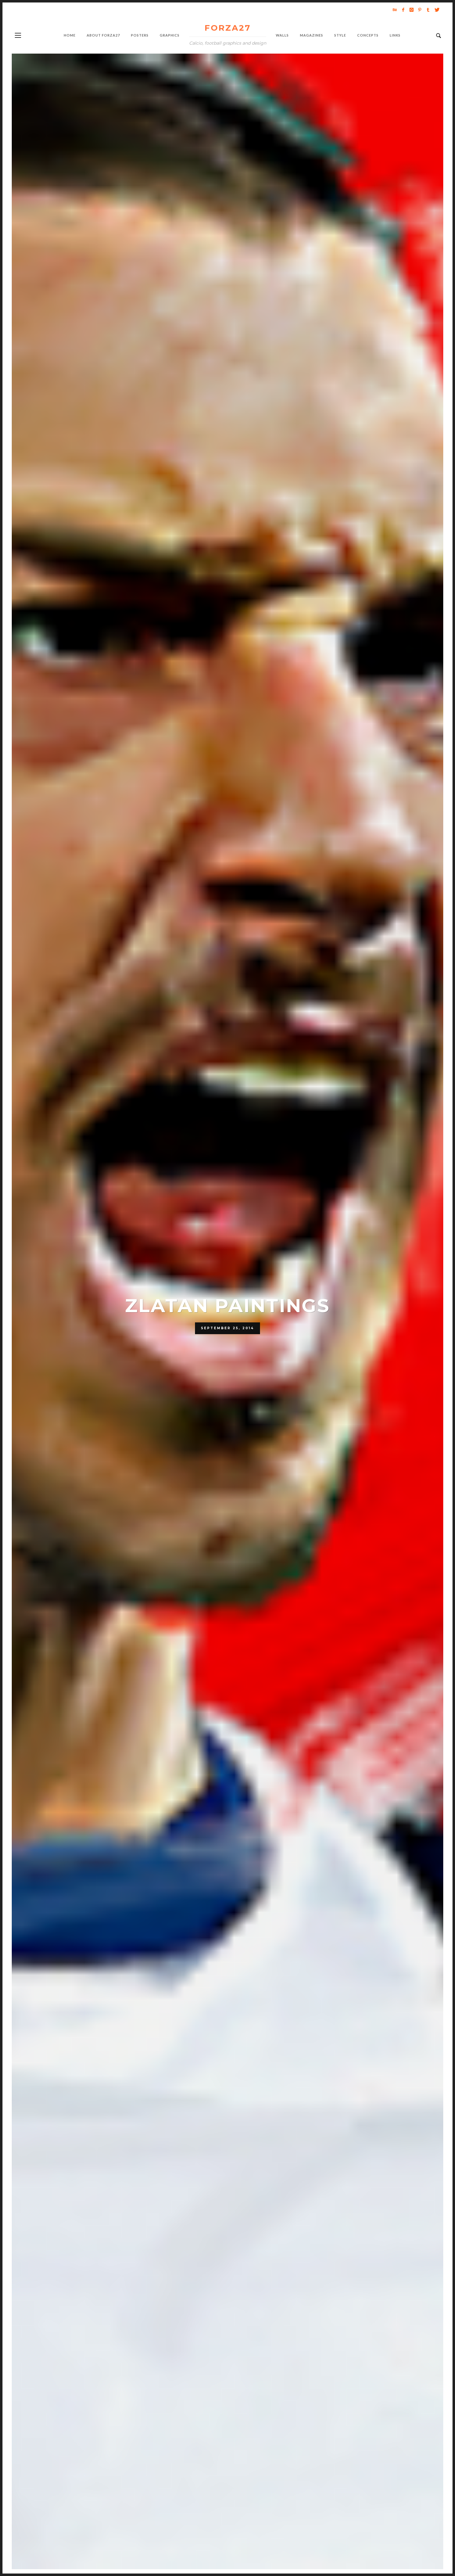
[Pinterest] (420, 10)
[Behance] (395, 10)
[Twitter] (436, 10)
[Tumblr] (428, 10)
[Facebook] (403, 10)
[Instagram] (411, 10)
